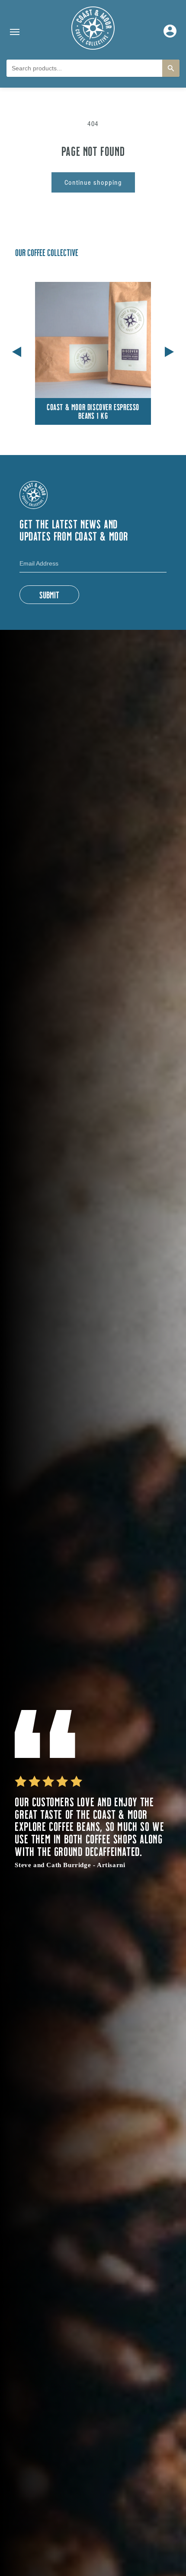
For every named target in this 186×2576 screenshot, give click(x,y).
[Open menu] (15, 32)
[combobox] (84, 68)
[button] (169, 350)
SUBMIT (49, 594)
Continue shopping (93, 182)
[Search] (171, 68)
